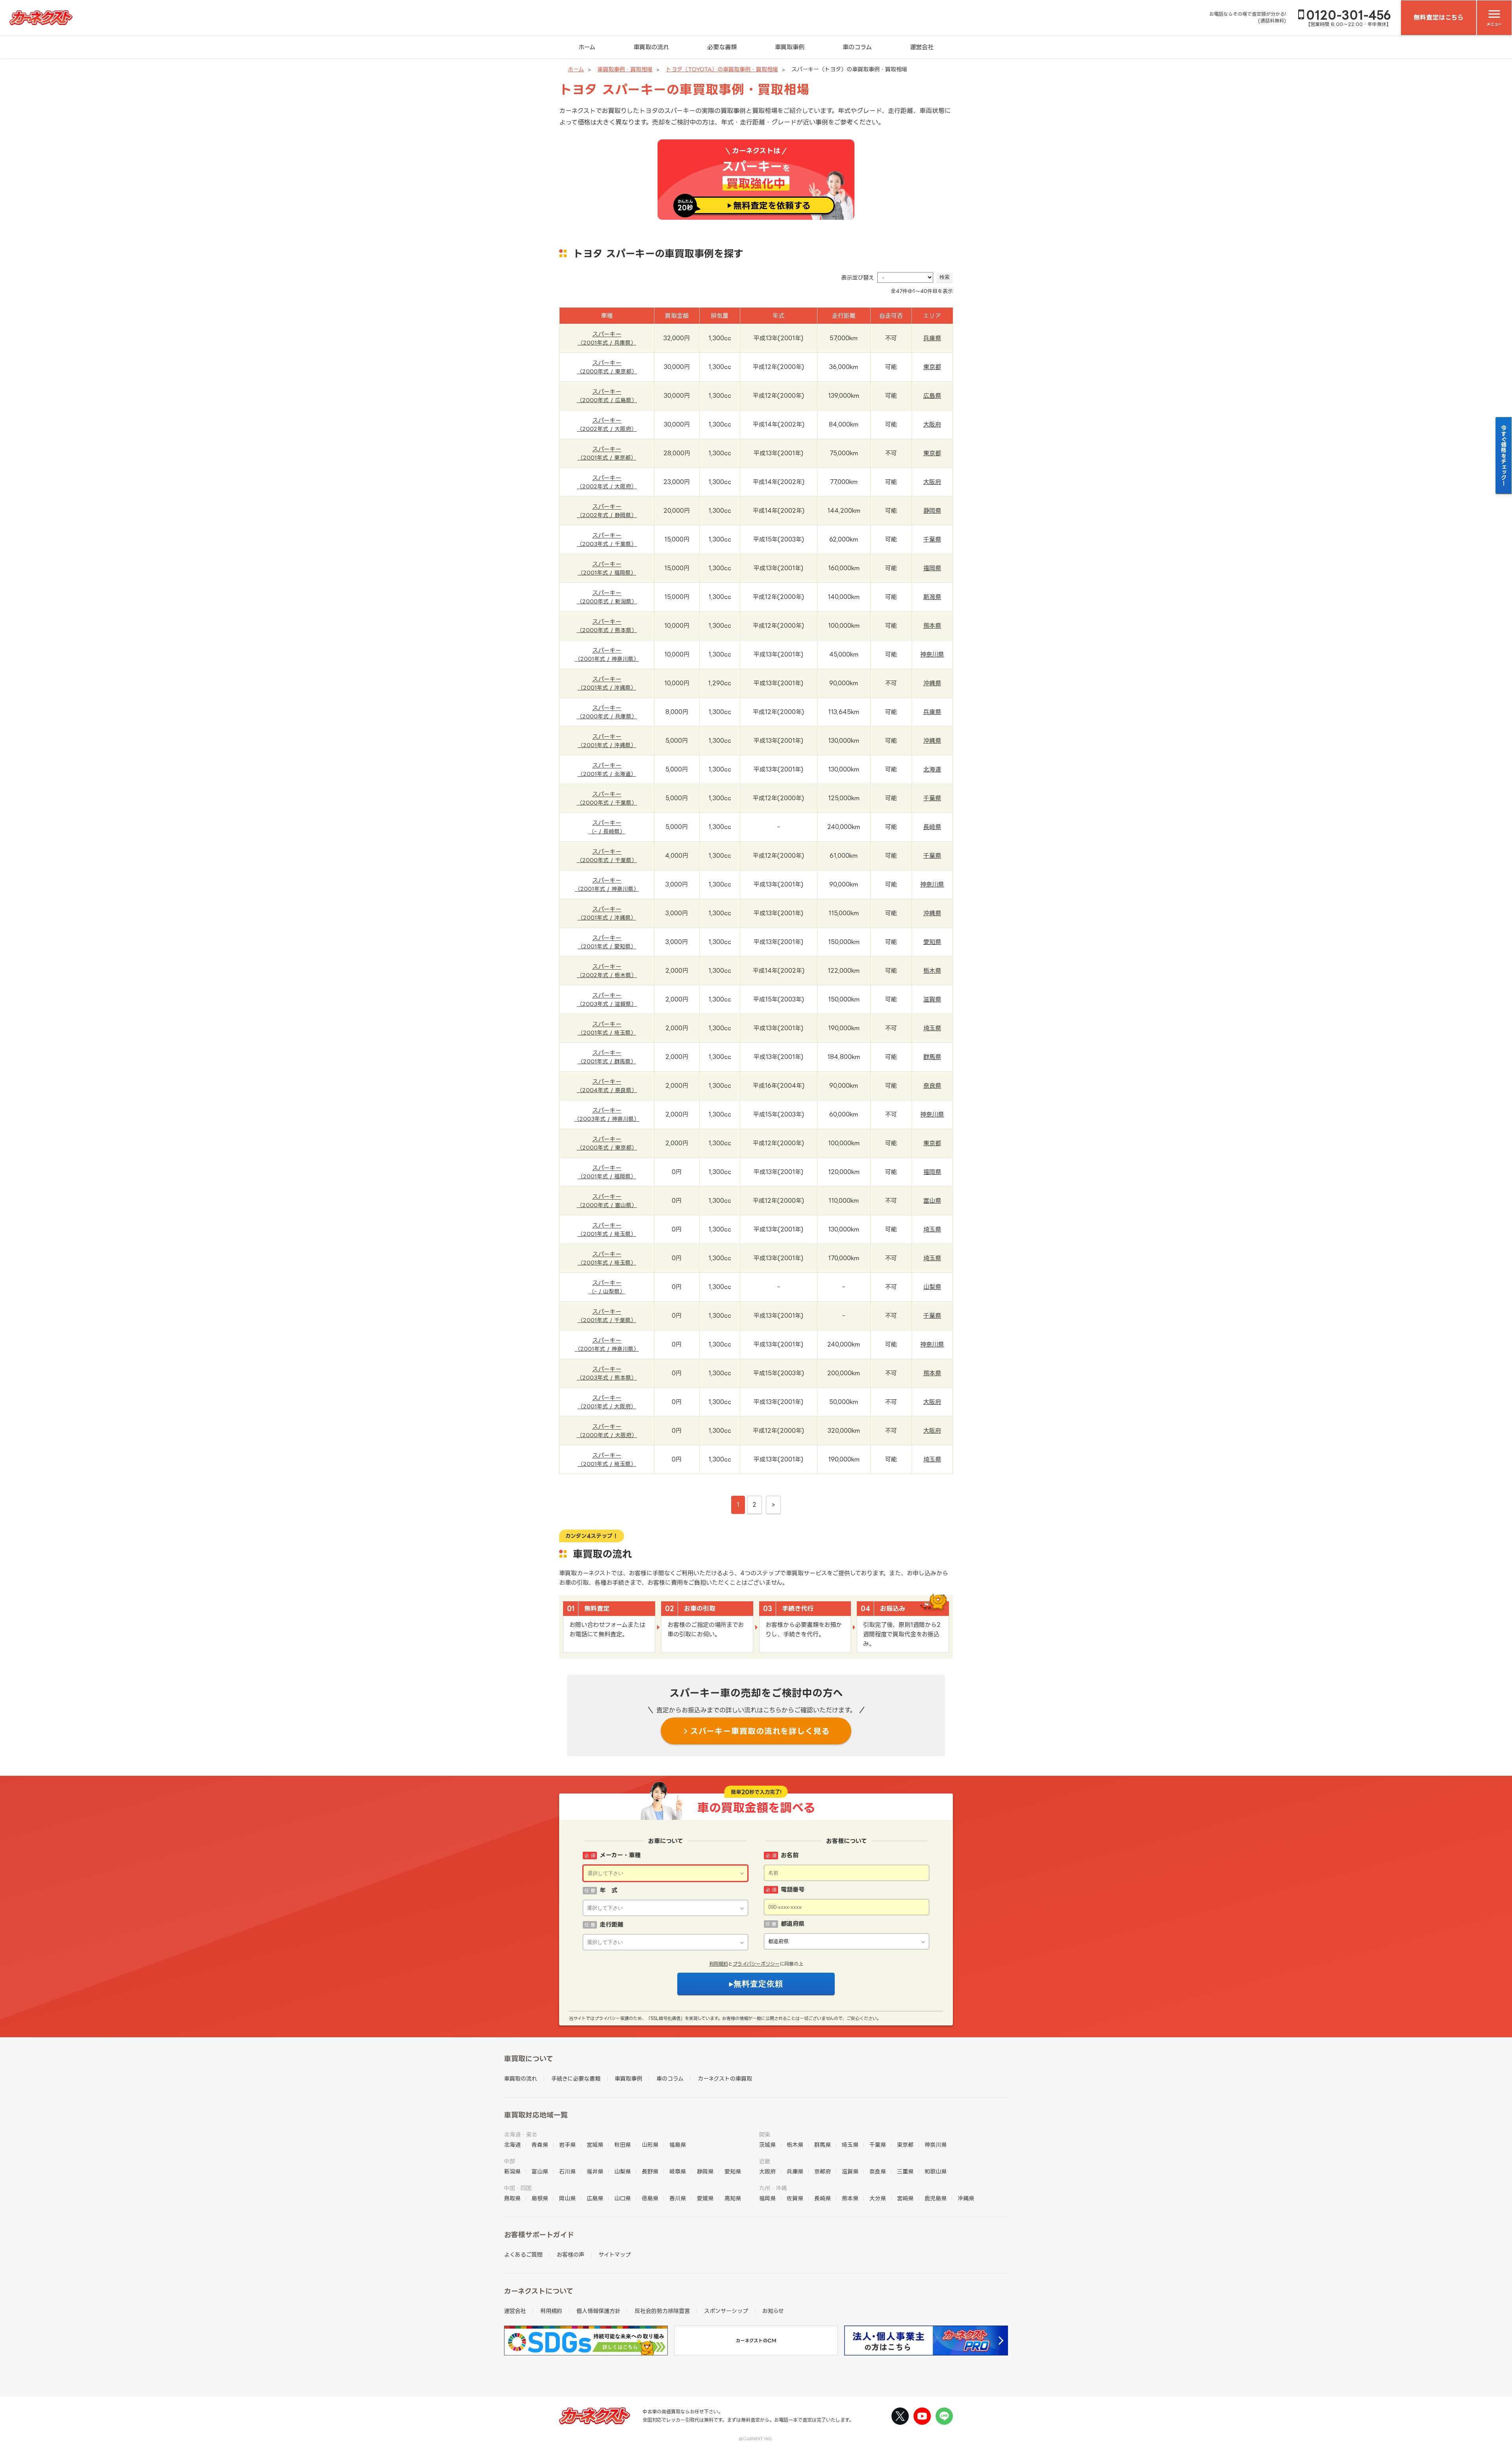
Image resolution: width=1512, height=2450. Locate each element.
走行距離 (611, 1924)
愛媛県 (705, 2198)
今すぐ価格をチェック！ (1504, 455)
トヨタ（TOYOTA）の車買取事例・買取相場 (722, 69)
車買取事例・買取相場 (625, 69)
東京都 (932, 367)
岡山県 (567, 2198)
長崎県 (932, 827)
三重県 (905, 2171)
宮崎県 (905, 2198)
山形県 (650, 2145)
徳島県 (650, 2198)
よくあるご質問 (523, 2254)
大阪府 (932, 424)
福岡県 (932, 568)
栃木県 (932, 971)
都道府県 (793, 1924)
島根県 (540, 2198)
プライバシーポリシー (756, 1964)
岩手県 (567, 2145)
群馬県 (932, 1057)
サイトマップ (615, 2254)
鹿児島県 (936, 2198)
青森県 (540, 2145)
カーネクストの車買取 (725, 2078)
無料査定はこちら (1439, 17)
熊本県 (932, 626)
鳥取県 (512, 2198)
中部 (510, 2161)
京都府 (823, 2171)
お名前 (790, 1855)
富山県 (932, 1201)
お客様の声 (571, 2254)
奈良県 (932, 1086)
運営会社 (922, 47)
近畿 (765, 2161)
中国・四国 (518, 2188)
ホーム (587, 47)
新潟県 (932, 597)
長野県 (650, 2171)
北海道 (932, 769)
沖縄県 (932, 683)
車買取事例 (790, 47)
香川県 (678, 2198)
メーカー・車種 (620, 1855)
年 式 (609, 1890)
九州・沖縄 (773, 2188)
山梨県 (932, 1287)
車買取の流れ (651, 47)
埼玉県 (932, 1028)
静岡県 (932, 511)
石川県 (567, 2171)
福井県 (595, 2171)
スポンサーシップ (726, 2311)
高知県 (733, 2198)
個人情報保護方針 (598, 2311)
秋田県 (623, 2145)
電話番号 (793, 1889)
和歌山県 (936, 2171)
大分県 (878, 2198)
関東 (765, 2134)
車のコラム (857, 47)
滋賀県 (932, 999)
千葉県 (932, 539)
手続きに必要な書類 (576, 2078)
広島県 (932, 396)
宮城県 (595, 2145)
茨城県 (767, 2145)
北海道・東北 (521, 2134)
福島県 (678, 2145)
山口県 (623, 2198)
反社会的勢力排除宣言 (662, 2311)
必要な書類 (722, 47)
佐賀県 (795, 2198)
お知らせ (773, 2311)
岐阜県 (678, 2171)
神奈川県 (932, 654)
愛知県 (932, 942)
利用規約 (719, 1964)
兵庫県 (932, 338)
